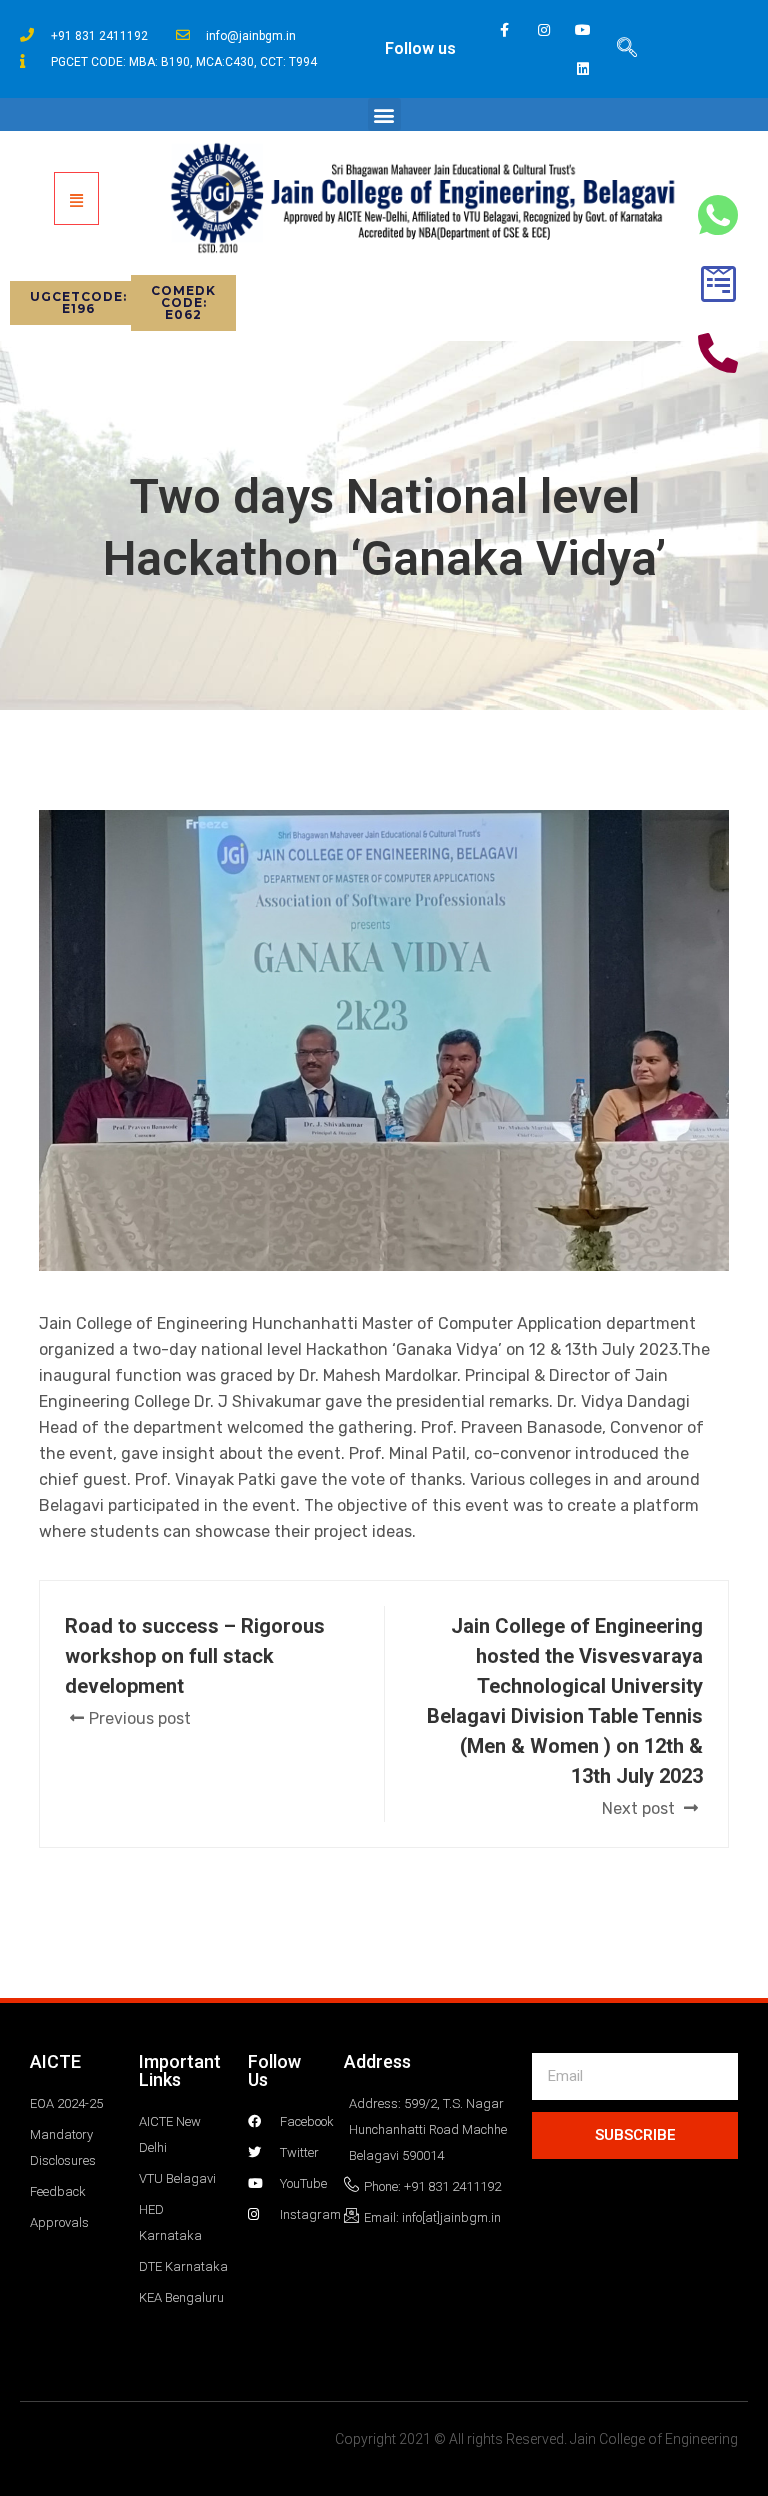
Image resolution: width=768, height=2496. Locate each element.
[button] (384, 114)
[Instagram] (543, 29)
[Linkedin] (582, 68)
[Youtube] (582, 29)
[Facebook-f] (504, 29)
